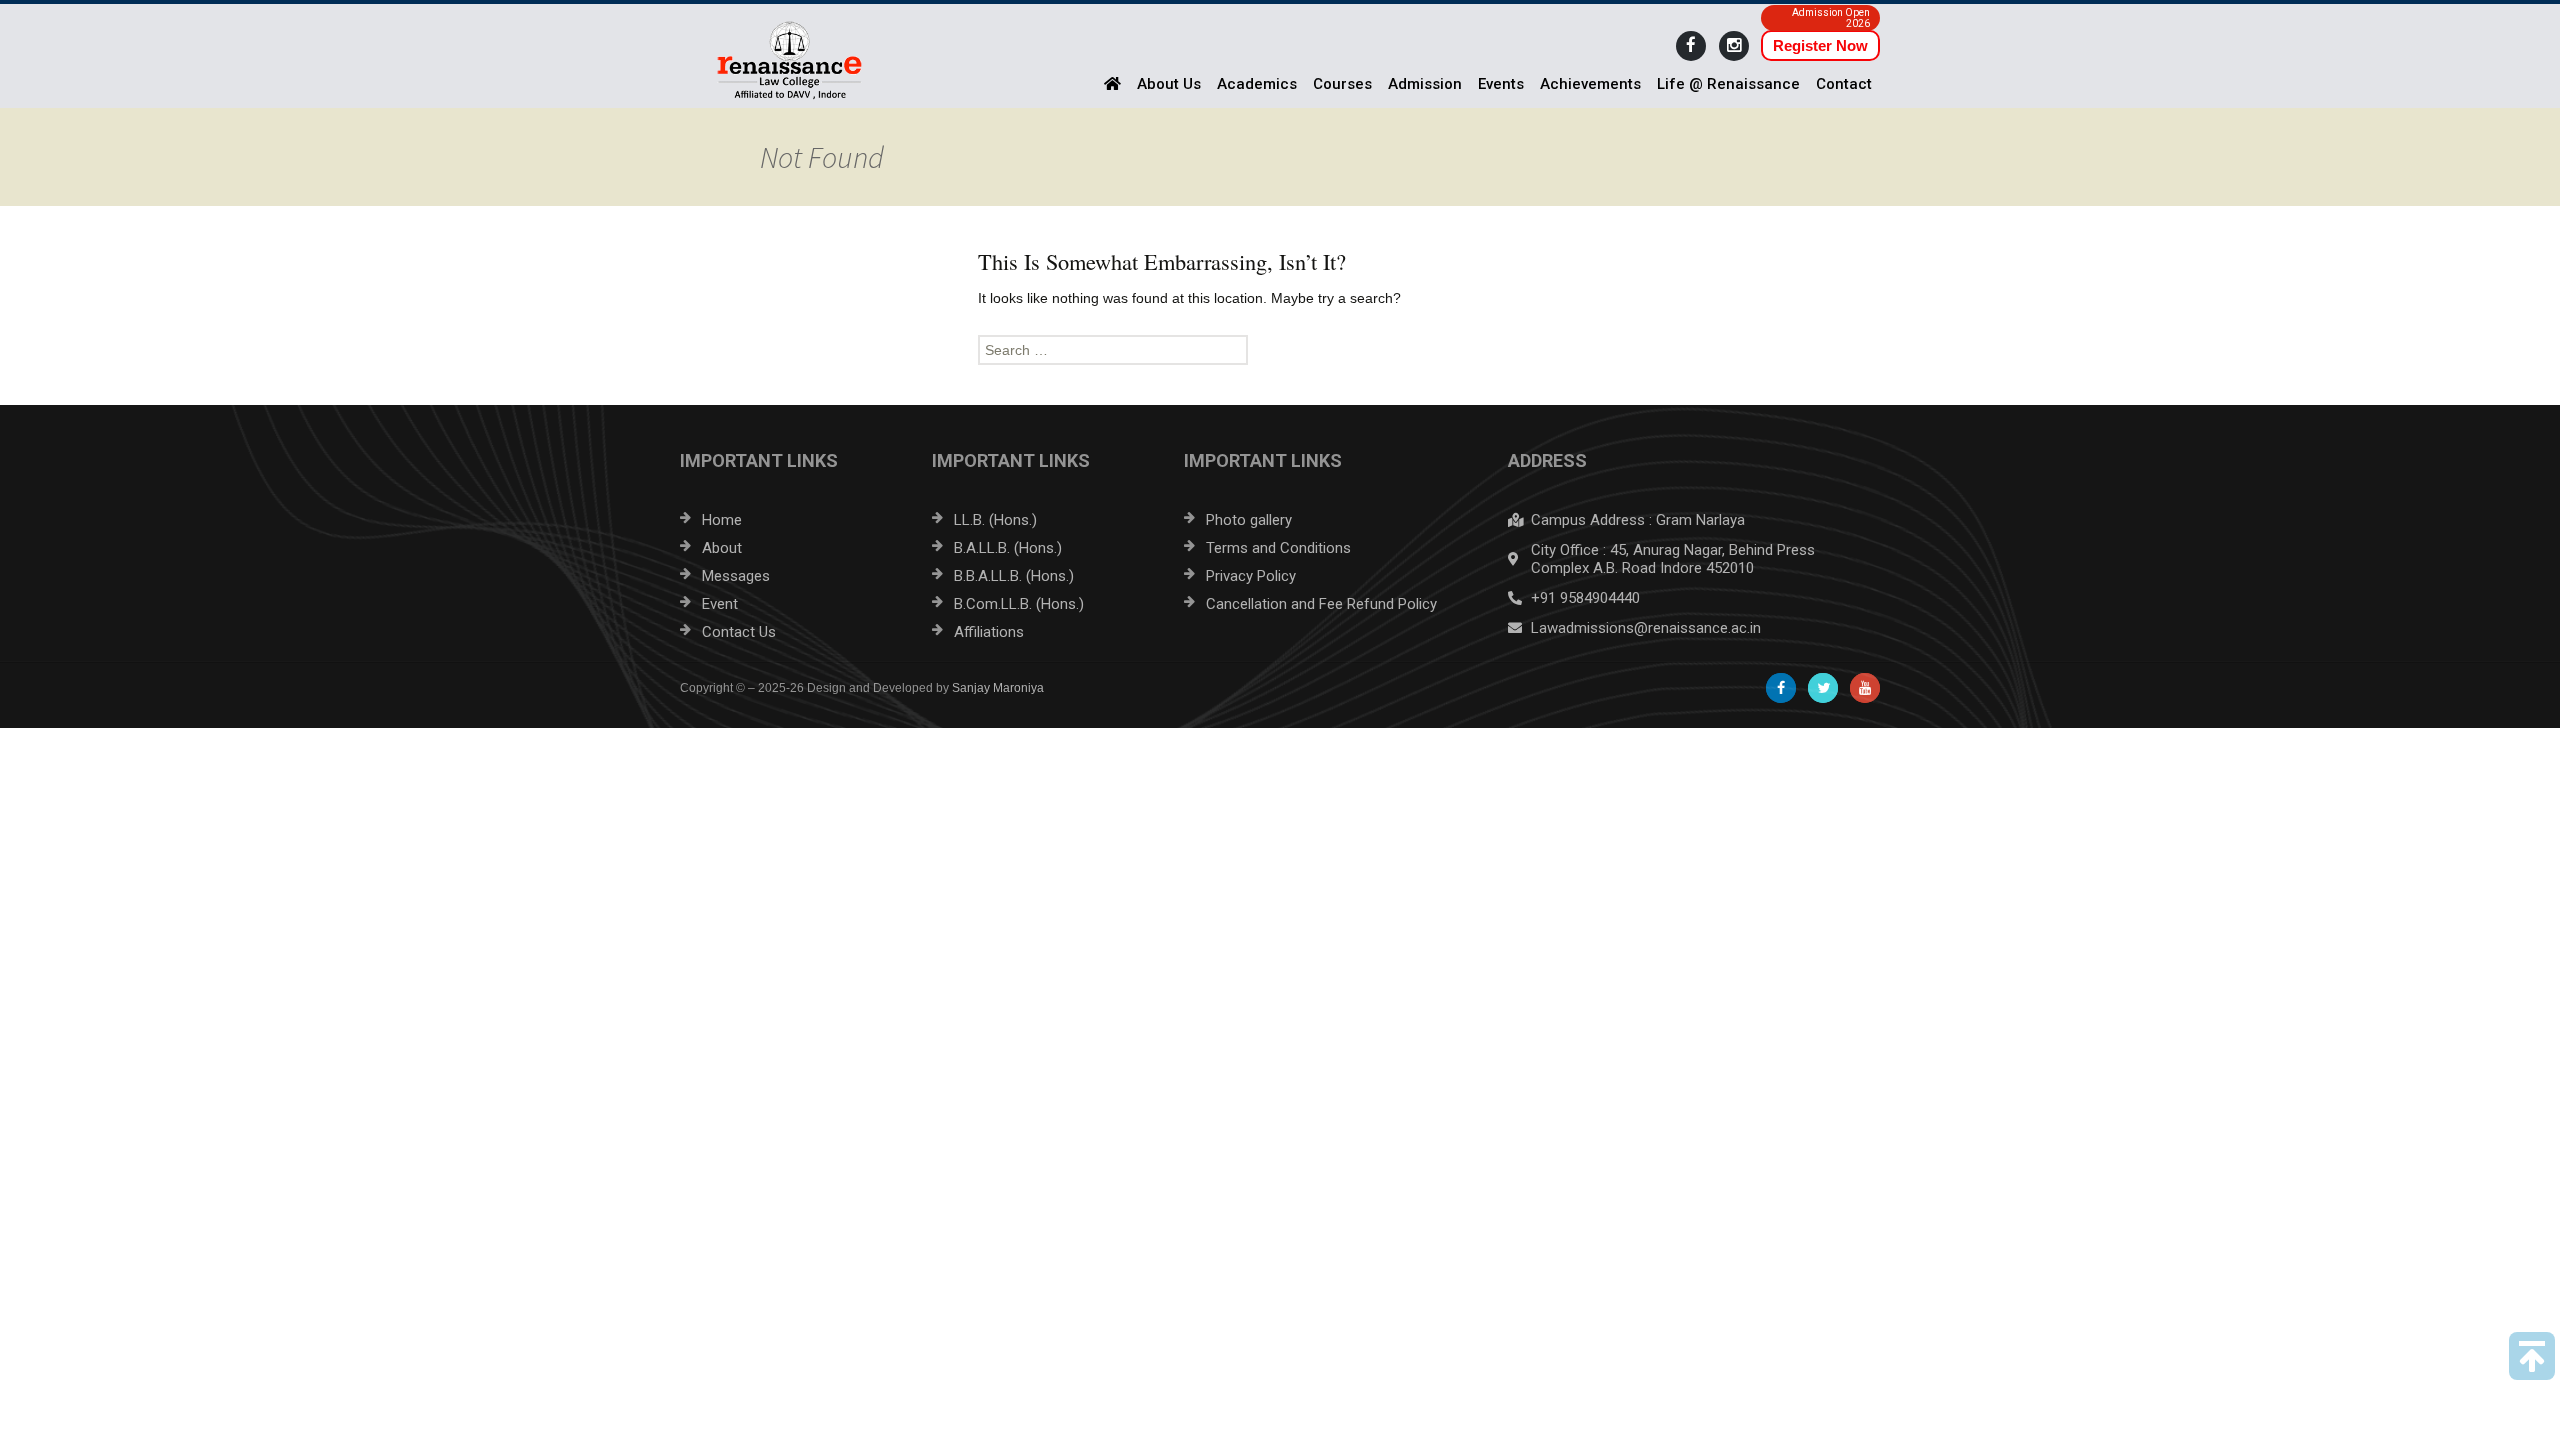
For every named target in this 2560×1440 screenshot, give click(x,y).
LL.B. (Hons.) (995, 520)
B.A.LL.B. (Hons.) (1008, 548)
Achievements (1590, 84)
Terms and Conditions (1278, 548)
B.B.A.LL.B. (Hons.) (1014, 576)
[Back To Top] (2532, 1356)
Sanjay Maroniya (998, 688)
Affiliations (989, 632)
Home (722, 520)
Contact (1844, 84)
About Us (1169, 84)
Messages (736, 576)
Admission (1425, 84)
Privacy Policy (1251, 576)
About (722, 548)
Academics (1257, 84)
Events (1501, 84)
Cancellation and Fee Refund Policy (1321, 604)
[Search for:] (1280, 350)
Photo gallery (1249, 520)
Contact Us (739, 632)
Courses (1342, 84)
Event (720, 604)
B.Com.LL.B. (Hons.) (1019, 604)
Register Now (1820, 45)
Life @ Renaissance (1728, 84)
